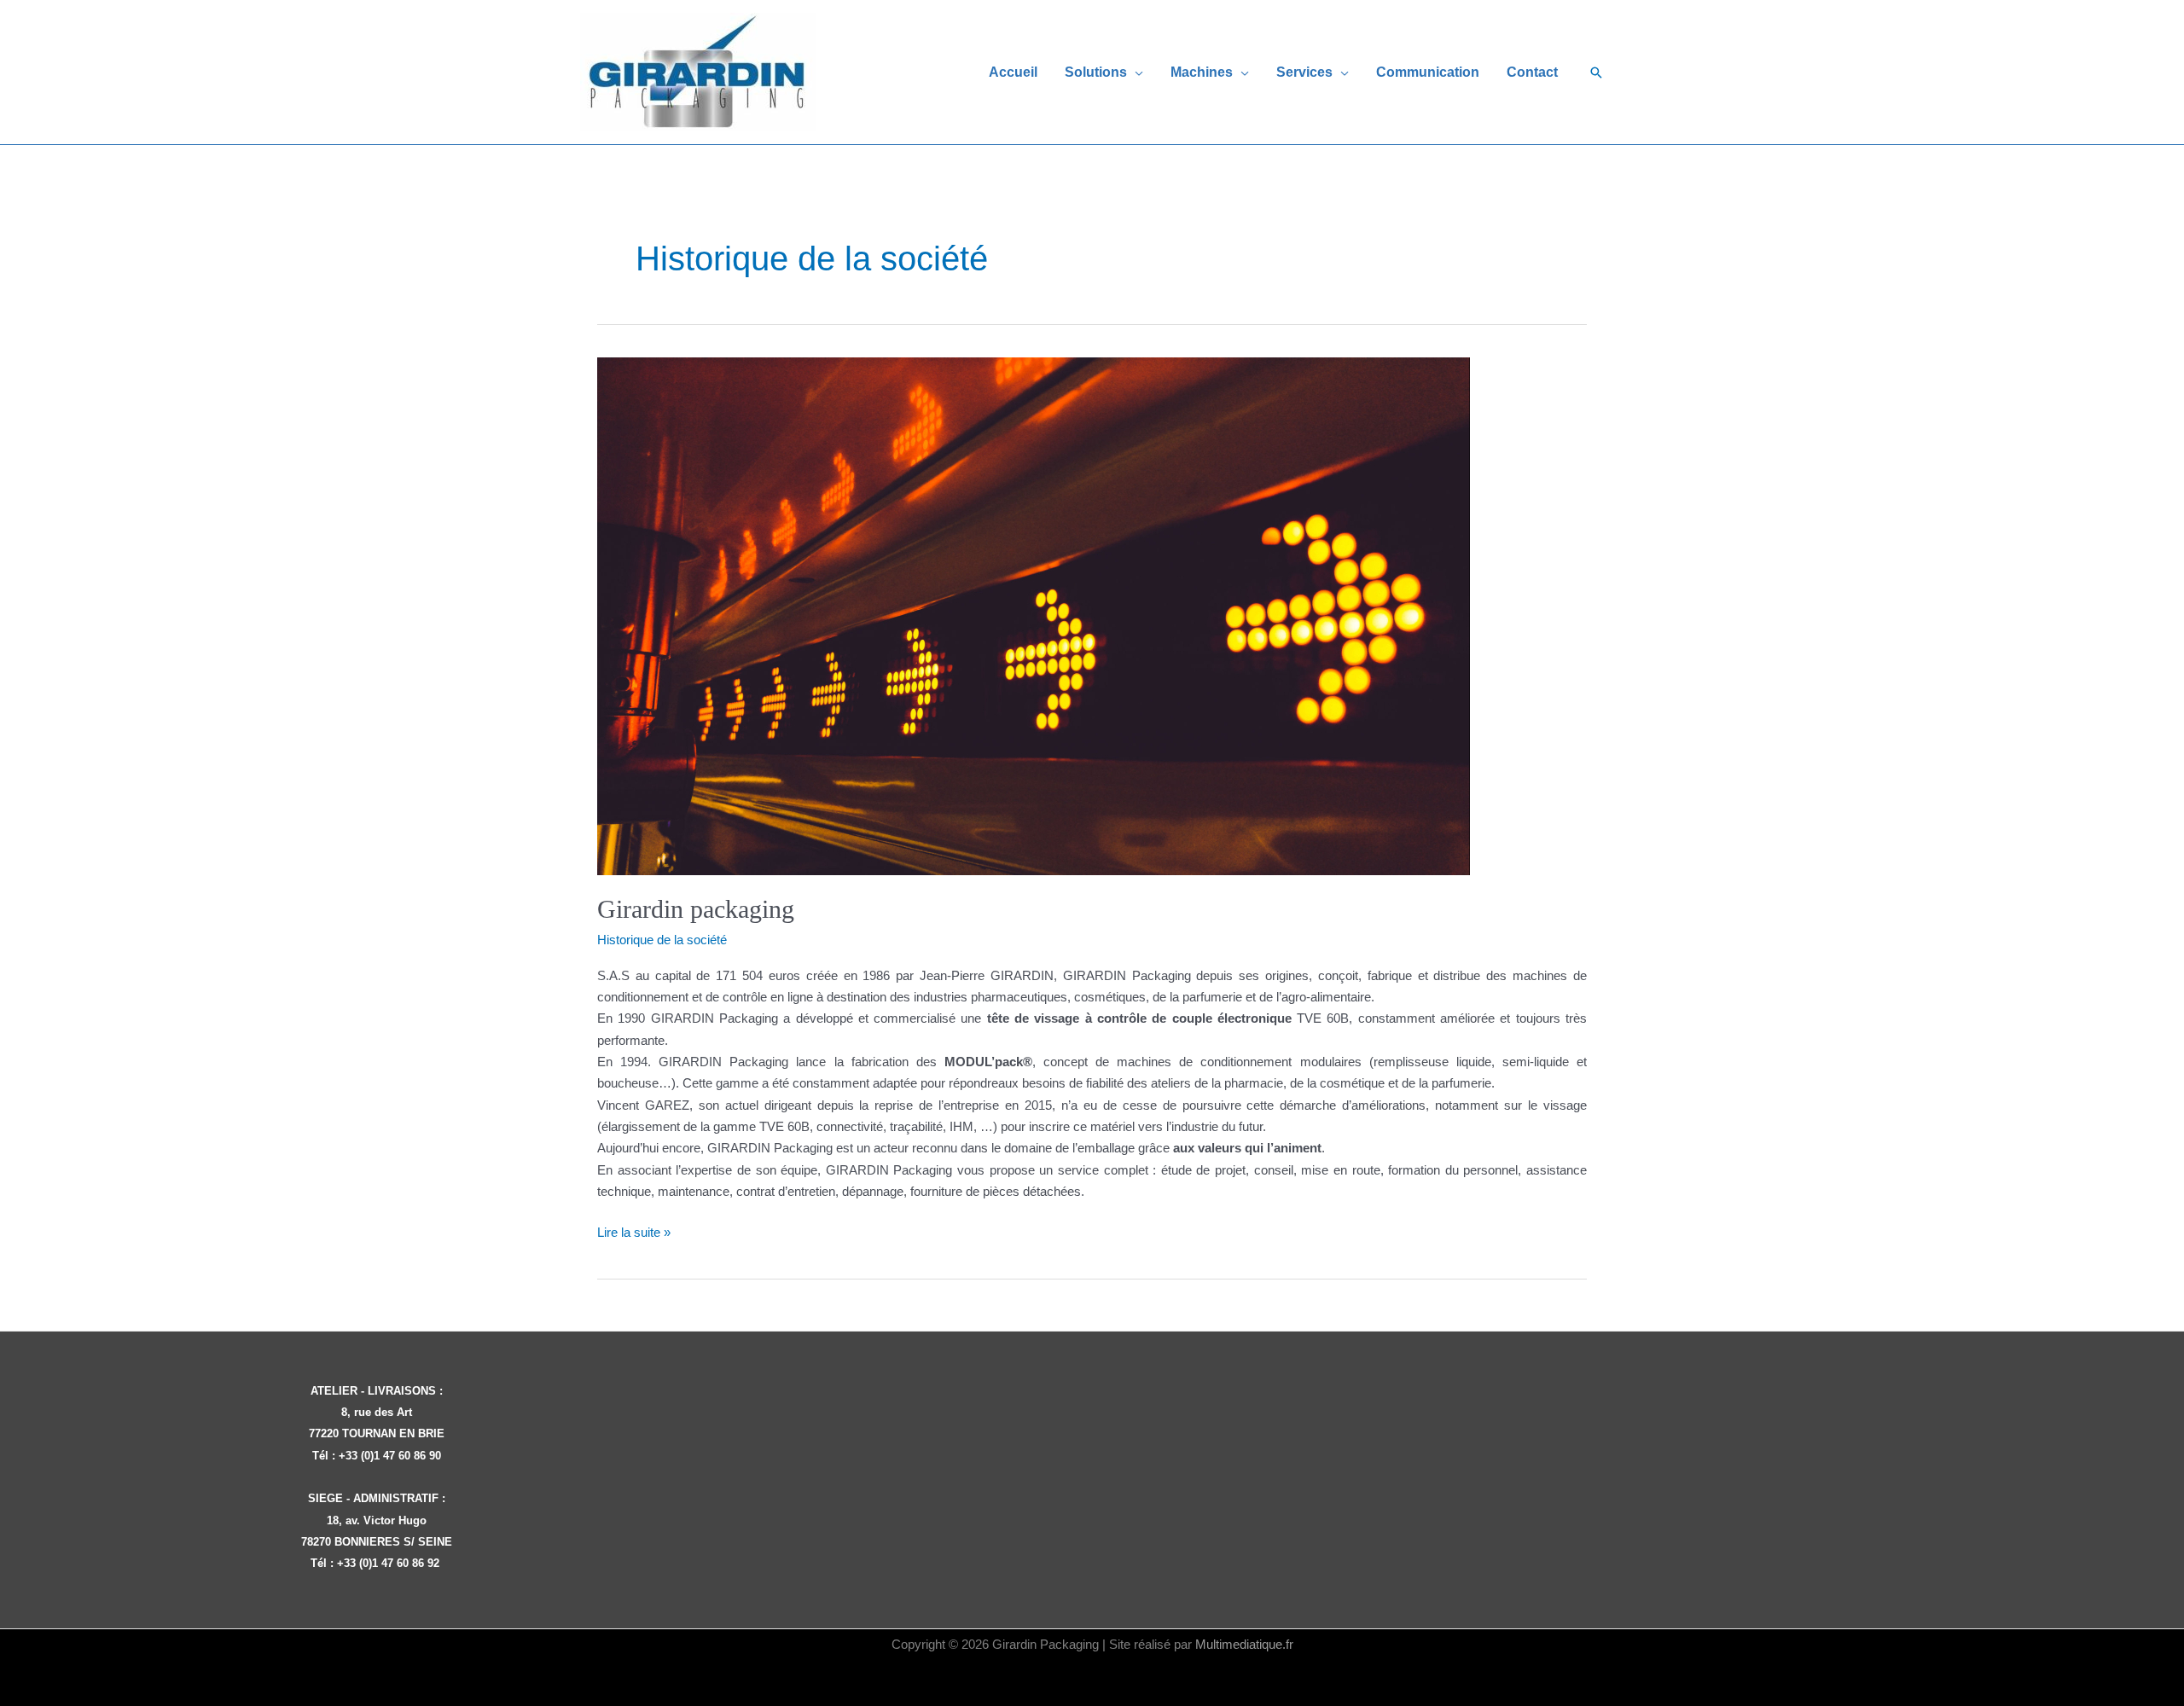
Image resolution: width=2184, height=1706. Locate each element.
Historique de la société (662, 940)
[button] (1135, 72)
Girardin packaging (696, 909)
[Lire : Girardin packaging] (1034, 615)
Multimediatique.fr (1244, 1644)
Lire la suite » (634, 1233)
